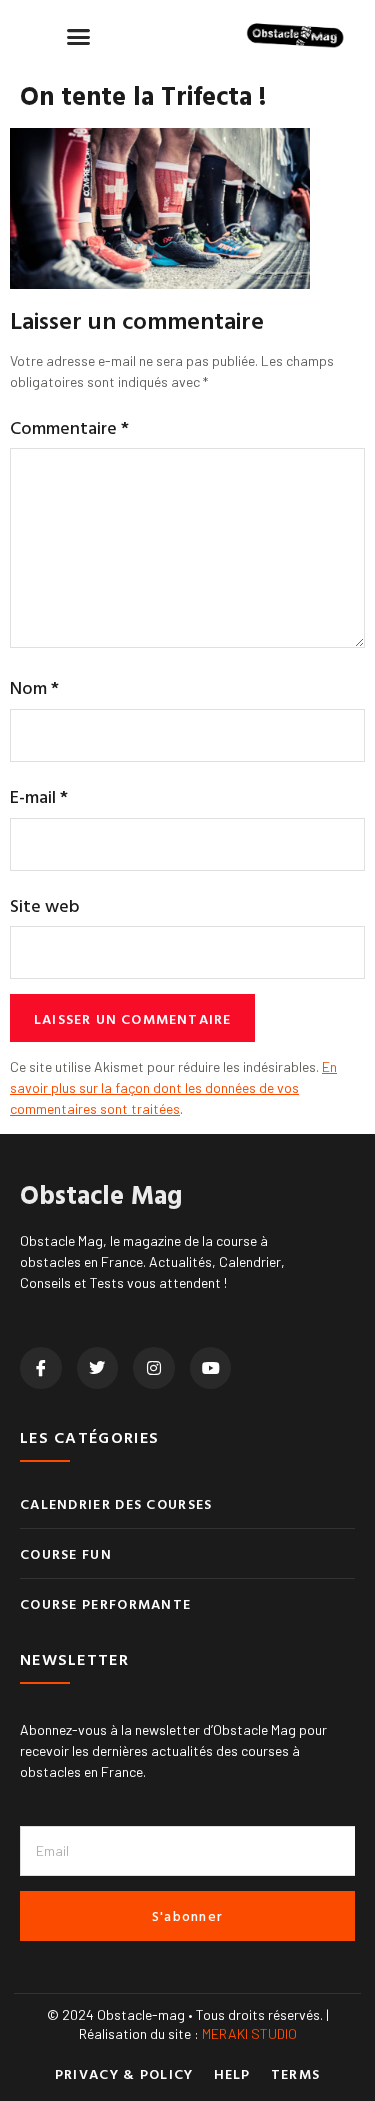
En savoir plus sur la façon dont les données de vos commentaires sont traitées (173, 1087)
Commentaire (69, 427)
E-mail (39, 796)
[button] (79, 36)
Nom (34, 687)
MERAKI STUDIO (249, 2033)
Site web (45, 905)
